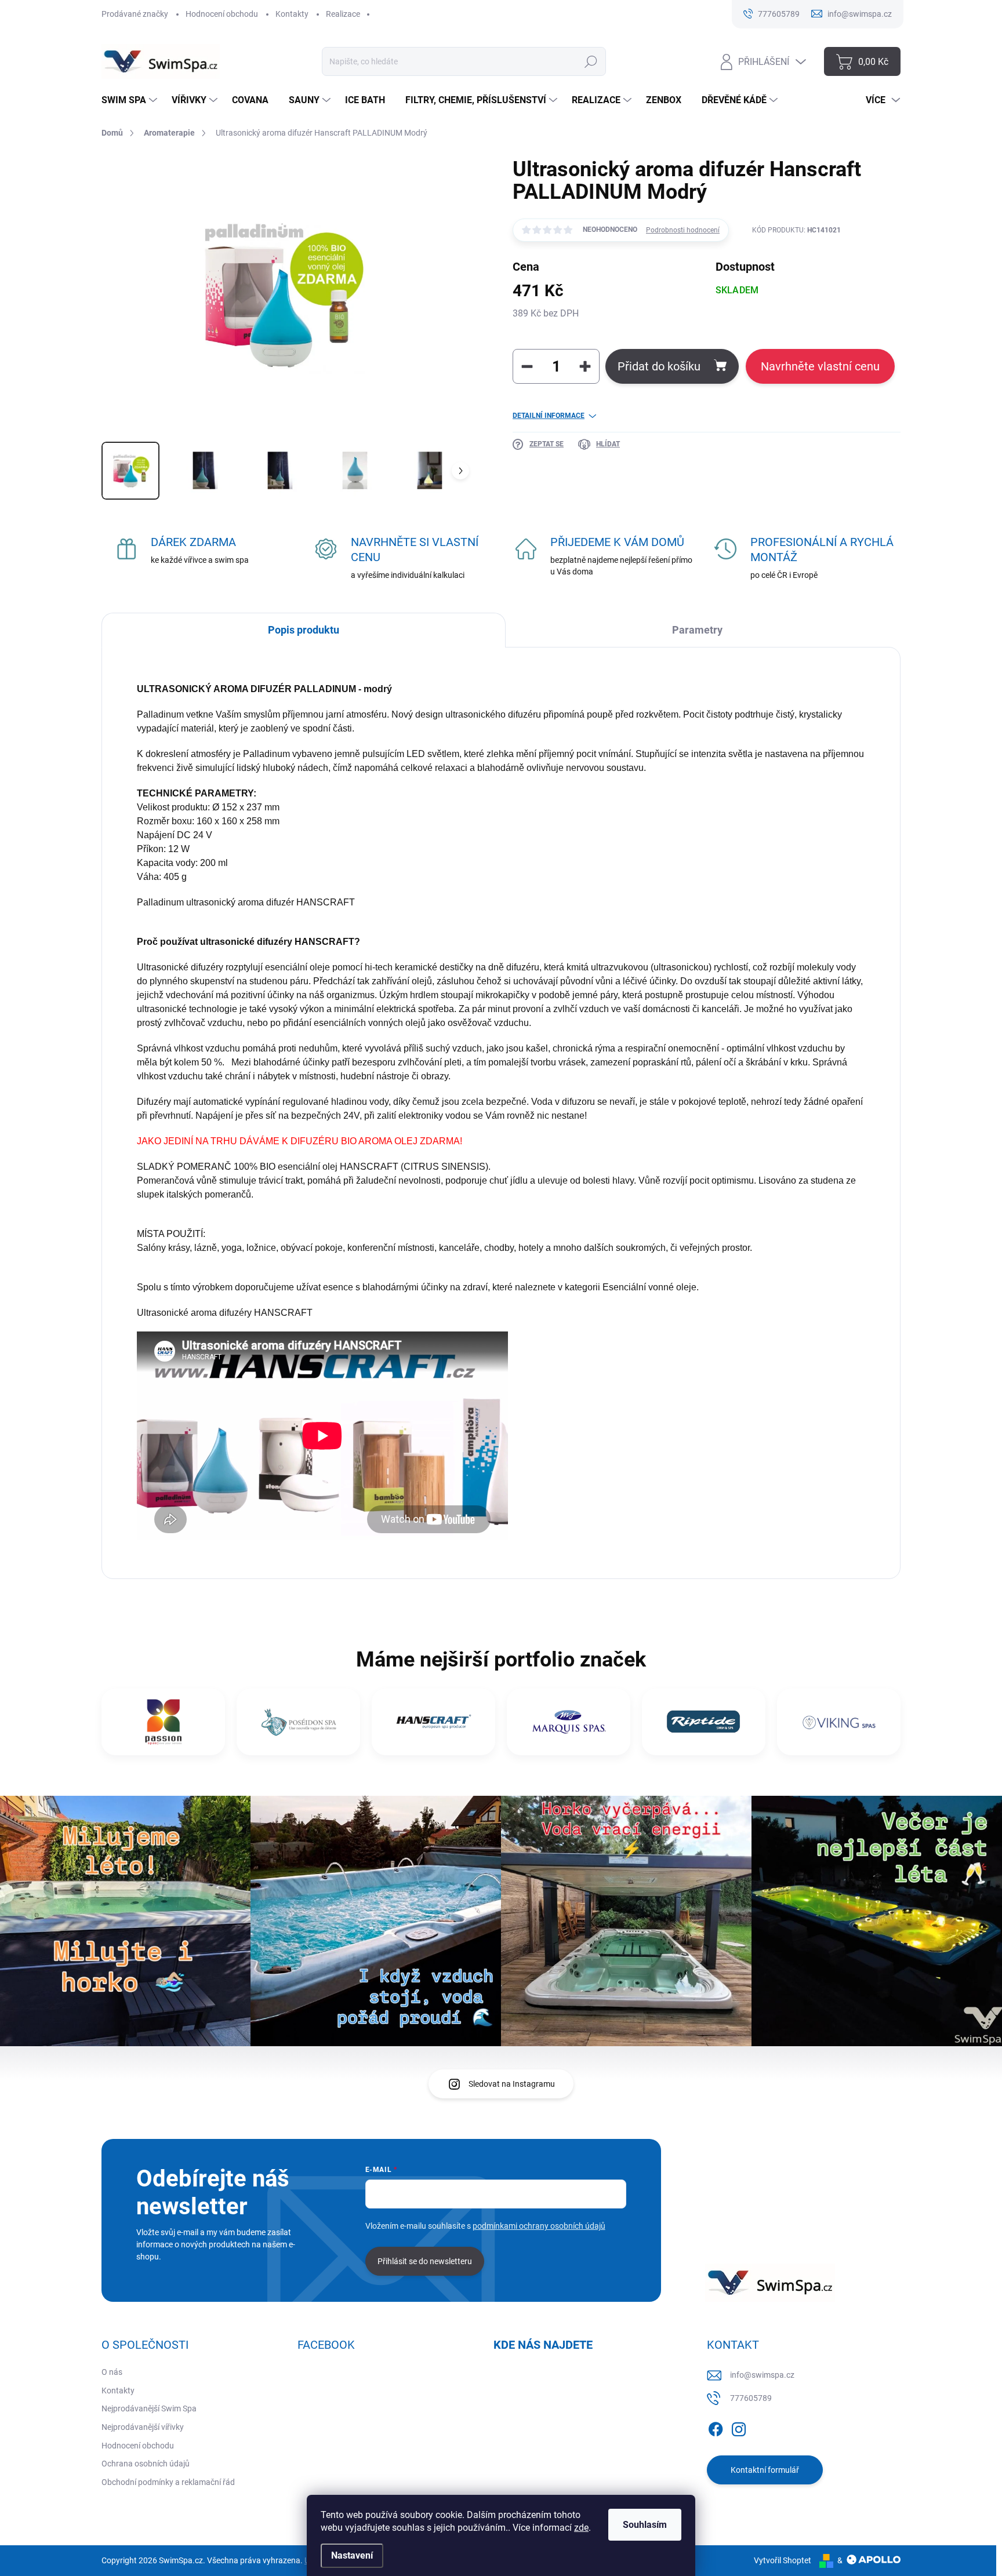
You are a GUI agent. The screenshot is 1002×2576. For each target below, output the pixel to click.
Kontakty (292, 14)
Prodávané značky (135, 14)
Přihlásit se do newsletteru (425, 2261)
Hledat (591, 61)
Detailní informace (549, 416)
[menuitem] (131, 100)
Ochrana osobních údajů (146, 2464)
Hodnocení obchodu (222, 14)
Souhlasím (645, 2525)
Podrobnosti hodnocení (683, 230)
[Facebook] (716, 2427)
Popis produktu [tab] (304, 630)
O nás (112, 2372)
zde (581, 2528)
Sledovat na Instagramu (512, 2084)
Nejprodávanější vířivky (143, 2427)
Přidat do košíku (659, 366)
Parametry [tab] (697, 630)
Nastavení (352, 2555)
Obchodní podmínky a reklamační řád (168, 2482)
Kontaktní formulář (765, 2470)
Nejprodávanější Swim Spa (149, 2408)
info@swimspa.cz (762, 2375)
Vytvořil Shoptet (783, 2560)
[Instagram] (739, 2427)
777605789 (751, 2398)
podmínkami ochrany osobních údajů (539, 2226)
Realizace (343, 14)
